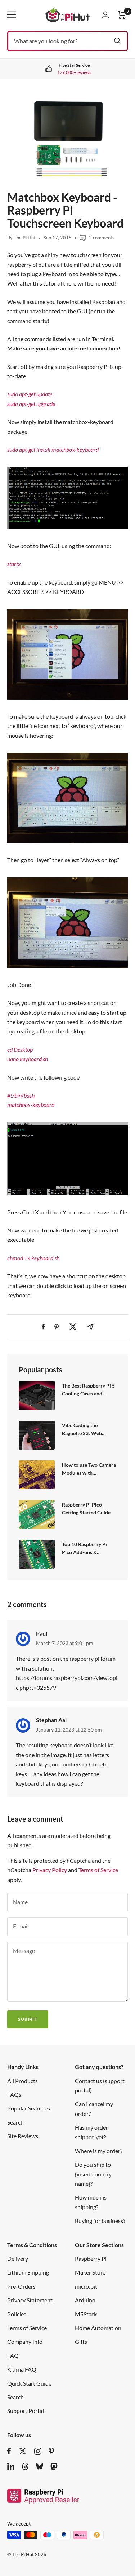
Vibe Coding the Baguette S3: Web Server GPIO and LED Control (86, 1430)
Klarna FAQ (22, 2369)
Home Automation (98, 2328)
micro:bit (86, 2286)
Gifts (81, 2341)
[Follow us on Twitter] (23, 2451)
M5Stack (86, 2314)
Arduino (85, 2300)
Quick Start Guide (29, 2383)
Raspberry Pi (91, 2259)
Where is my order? (99, 2151)
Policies (17, 2314)
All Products (22, 2081)
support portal (76, 72)
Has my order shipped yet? (91, 2132)
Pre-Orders (21, 2286)
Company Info (25, 2341)
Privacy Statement (30, 2300)
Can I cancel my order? (94, 2109)
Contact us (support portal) (100, 2085)
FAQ (13, 2356)
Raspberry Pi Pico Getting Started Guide (86, 1508)
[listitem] (43, 1327)
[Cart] (122, 15)
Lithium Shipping (28, 2272)
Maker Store (90, 2272)
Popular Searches (29, 2108)
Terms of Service (98, 1870)
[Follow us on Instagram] (38, 2451)
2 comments (102, 238)
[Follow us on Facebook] (9, 2451)
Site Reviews (23, 2136)
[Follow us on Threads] (25, 2466)
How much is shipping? (91, 2202)
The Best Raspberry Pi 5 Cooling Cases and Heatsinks (88, 1390)
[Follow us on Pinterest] (51, 2451)
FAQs (14, 2094)
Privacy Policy (50, 1870)
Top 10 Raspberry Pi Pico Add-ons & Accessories (84, 1549)
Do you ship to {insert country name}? (93, 2174)
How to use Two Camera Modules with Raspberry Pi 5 (89, 1469)
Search (15, 2122)
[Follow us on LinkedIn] (11, 2466)
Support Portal (26, 2411)
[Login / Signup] (105, 15)
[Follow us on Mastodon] (54, 2466)
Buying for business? (100, 2221)
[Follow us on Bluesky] (40, 2466)
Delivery (18, 2259)
